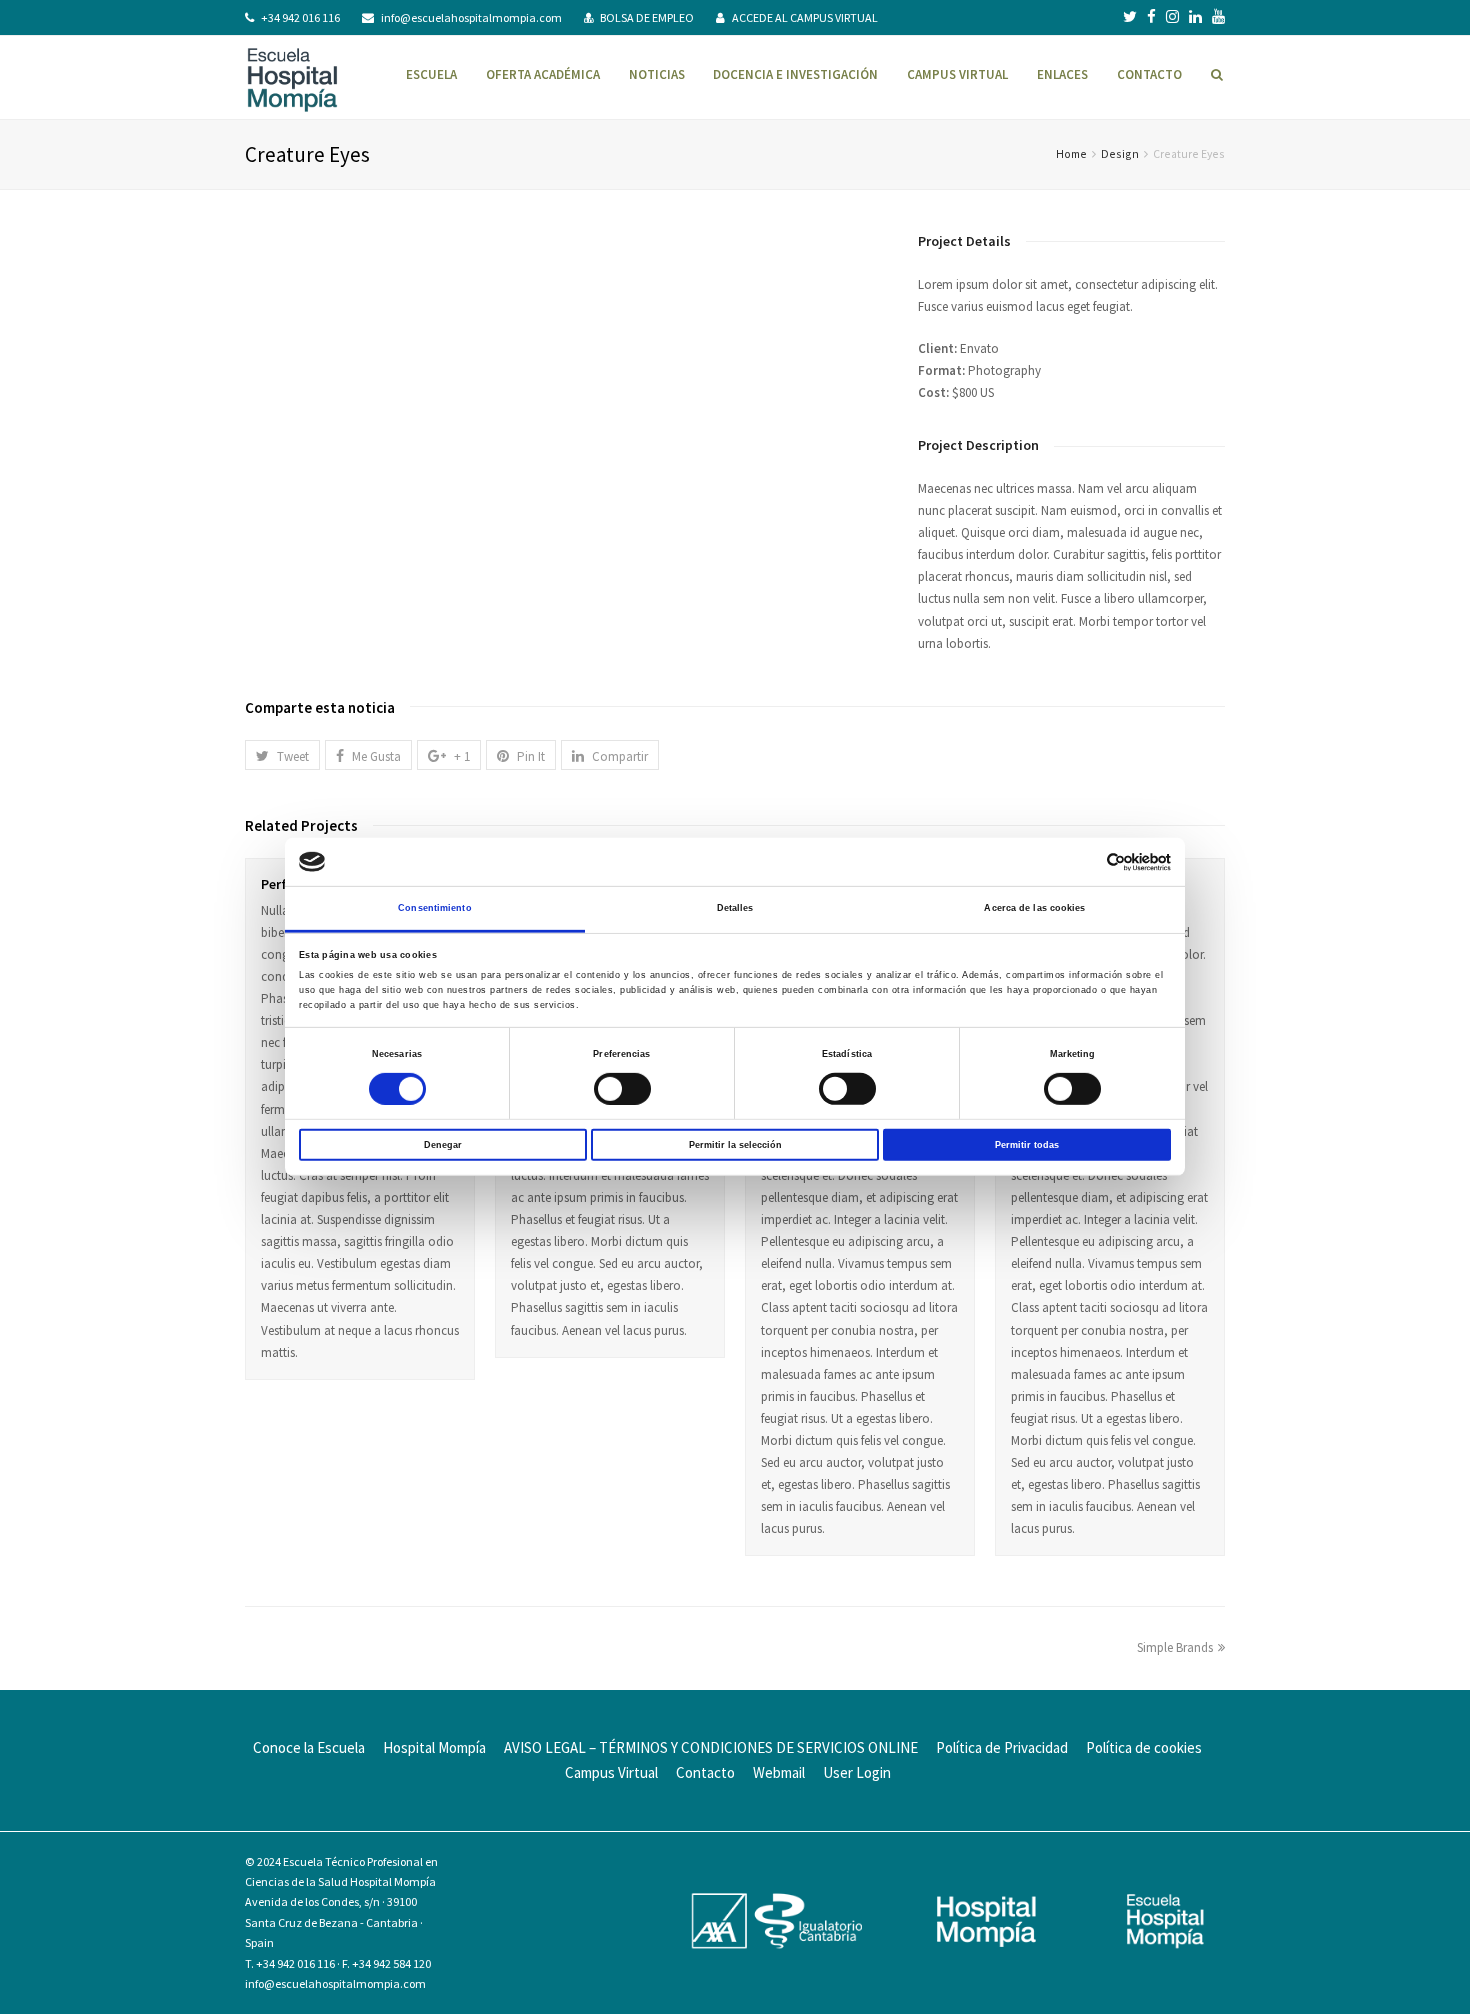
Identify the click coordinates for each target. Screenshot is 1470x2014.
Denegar (443, 1144)
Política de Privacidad (1002, 1747)
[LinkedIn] (1195, 17)
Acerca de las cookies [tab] (1034, 908)
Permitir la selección (735, 1144)
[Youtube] (1218, 17)
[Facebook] (1151, 17)
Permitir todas (1027, 1144)
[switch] (622, 1089)
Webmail (779, 1772)
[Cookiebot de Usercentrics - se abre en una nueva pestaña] (1083, 861)
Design (1120, 153)
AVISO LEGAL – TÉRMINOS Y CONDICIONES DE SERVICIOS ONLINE (711, 1747)
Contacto (705, 1772)
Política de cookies (1144, 1747)
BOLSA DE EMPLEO (647, 17)
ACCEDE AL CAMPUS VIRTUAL (805, 17)
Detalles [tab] (735, 908)
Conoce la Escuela (309, 1747)
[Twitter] (1130, 17)
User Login (857, 1772)
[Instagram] (1172, 17)
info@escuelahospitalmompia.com (471, 17)
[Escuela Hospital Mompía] (292, 77)
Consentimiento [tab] (434, 908)
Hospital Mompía (434, 1747)
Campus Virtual (611, 1772)
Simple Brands (1175, 1647)
